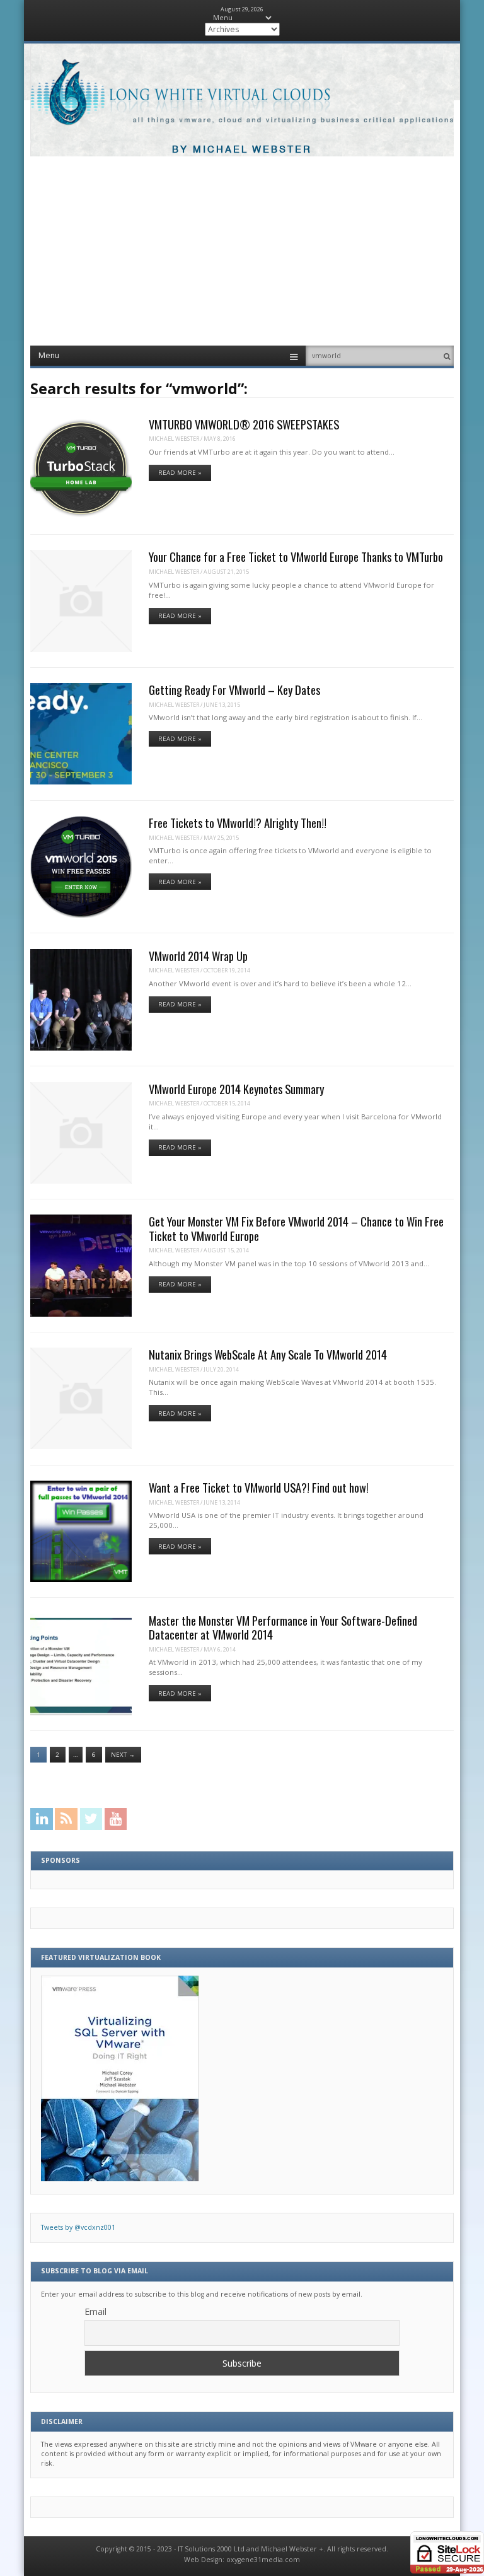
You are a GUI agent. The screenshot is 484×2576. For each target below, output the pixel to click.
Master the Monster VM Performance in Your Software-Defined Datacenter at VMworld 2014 (283, 1627)
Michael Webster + (292, 2549)
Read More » (180, 473)
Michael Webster (174, 439)
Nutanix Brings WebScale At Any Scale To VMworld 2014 (268, 1354)
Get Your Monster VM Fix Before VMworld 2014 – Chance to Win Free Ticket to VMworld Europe (296, 1228)
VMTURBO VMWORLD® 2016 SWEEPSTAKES (244, 424)
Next (123, 1755)
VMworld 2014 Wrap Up (198, 956)
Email (95, 2311)
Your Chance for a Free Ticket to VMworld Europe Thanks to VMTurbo (296, 557)
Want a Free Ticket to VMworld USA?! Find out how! (259, 1487)
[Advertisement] (242, 251)
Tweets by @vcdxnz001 (78, 2227)
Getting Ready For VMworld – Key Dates (234, 690)
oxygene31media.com (263, 2560)
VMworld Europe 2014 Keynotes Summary (236, 1089)
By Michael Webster (242, 150)
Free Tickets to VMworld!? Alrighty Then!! (238, 823)
